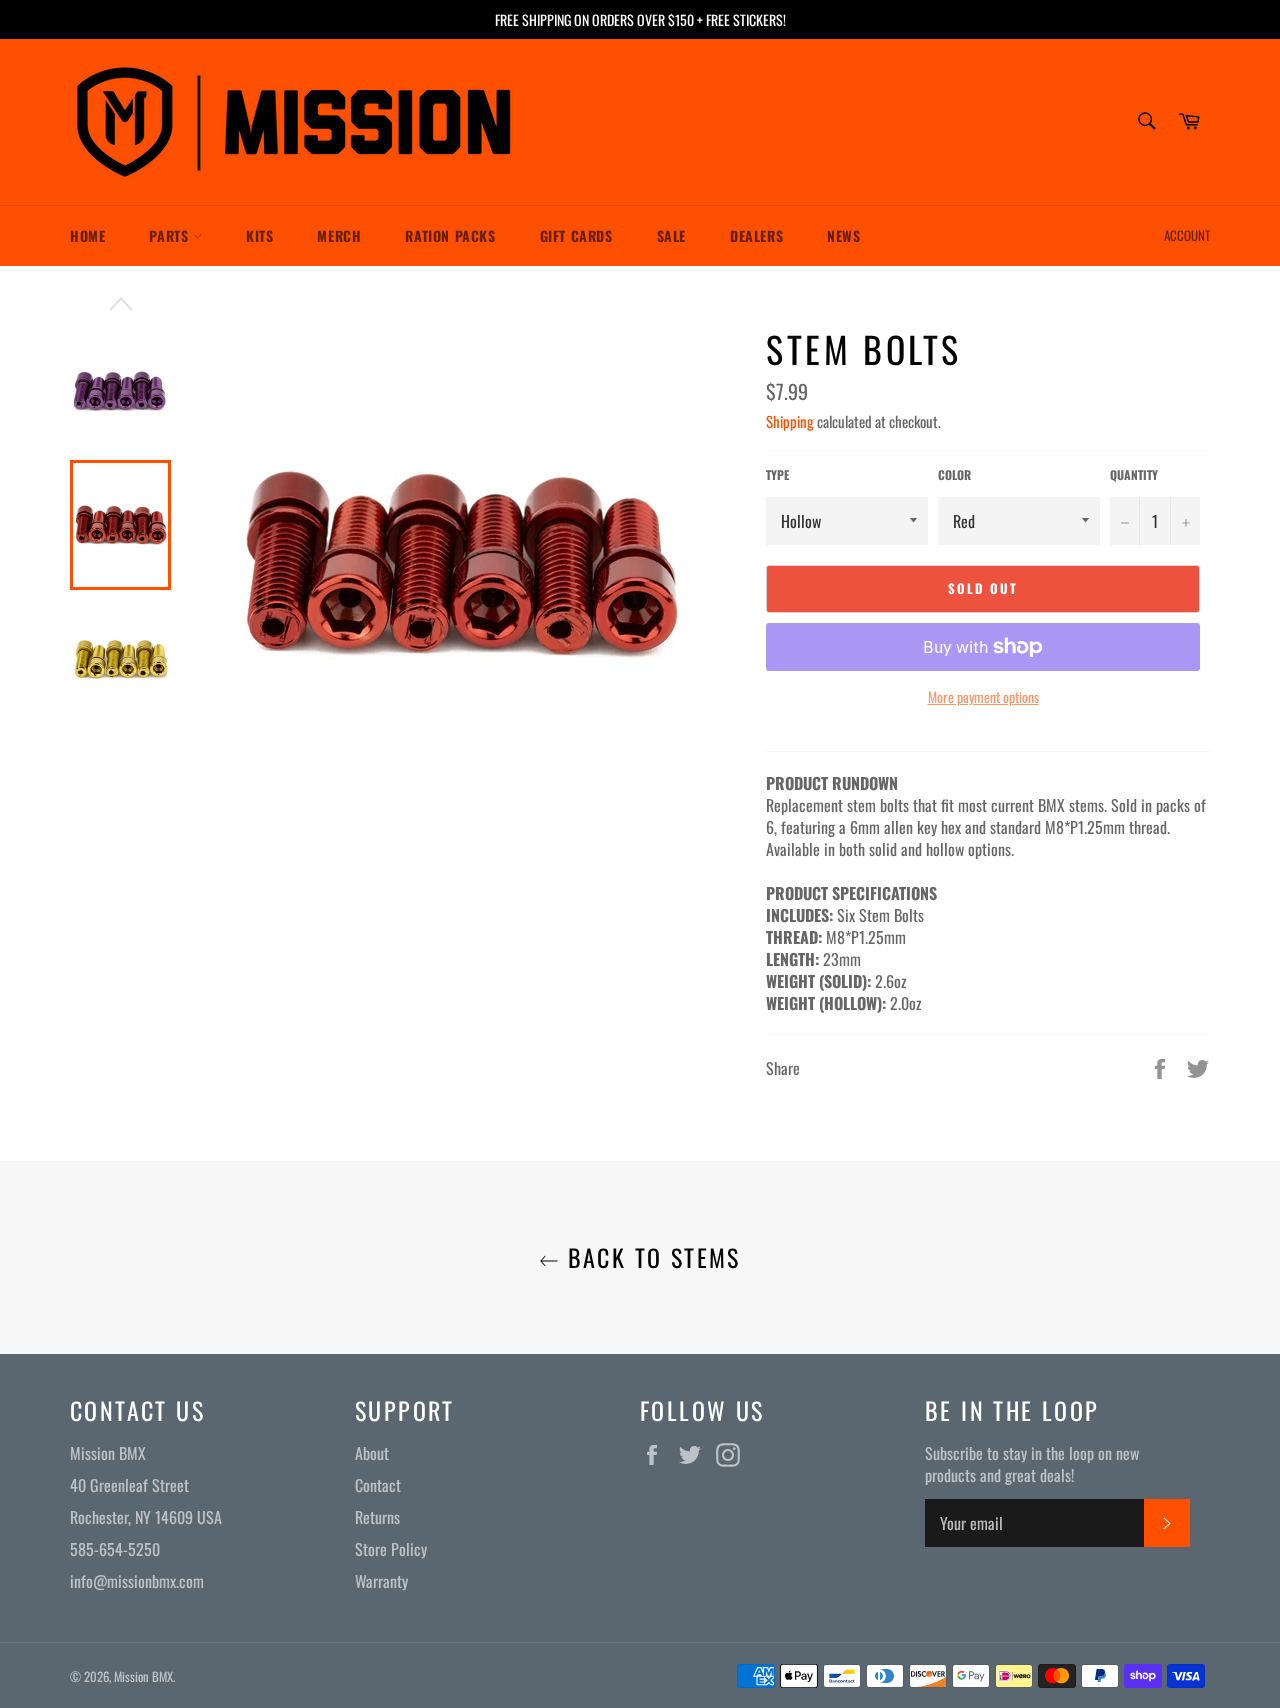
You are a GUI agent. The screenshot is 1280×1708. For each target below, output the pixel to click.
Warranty (381, 1581)
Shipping (790, 421)
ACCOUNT (1187, 235)
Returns (377, 1517)
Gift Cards (576, 235)
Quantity (1134, 475)
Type (777, 475)
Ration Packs (450, 235)
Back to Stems (650, 1257)
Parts (171, 235)
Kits (259, 235)
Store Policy (391, 1549)
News (843, 235)
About (372, 1453)
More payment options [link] (983, 696)
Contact (378, 1485)
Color (954, 475)
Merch (339, 235)
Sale (671, 235)
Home (87, 235)
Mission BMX (143, 1676)
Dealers (756, 235)
